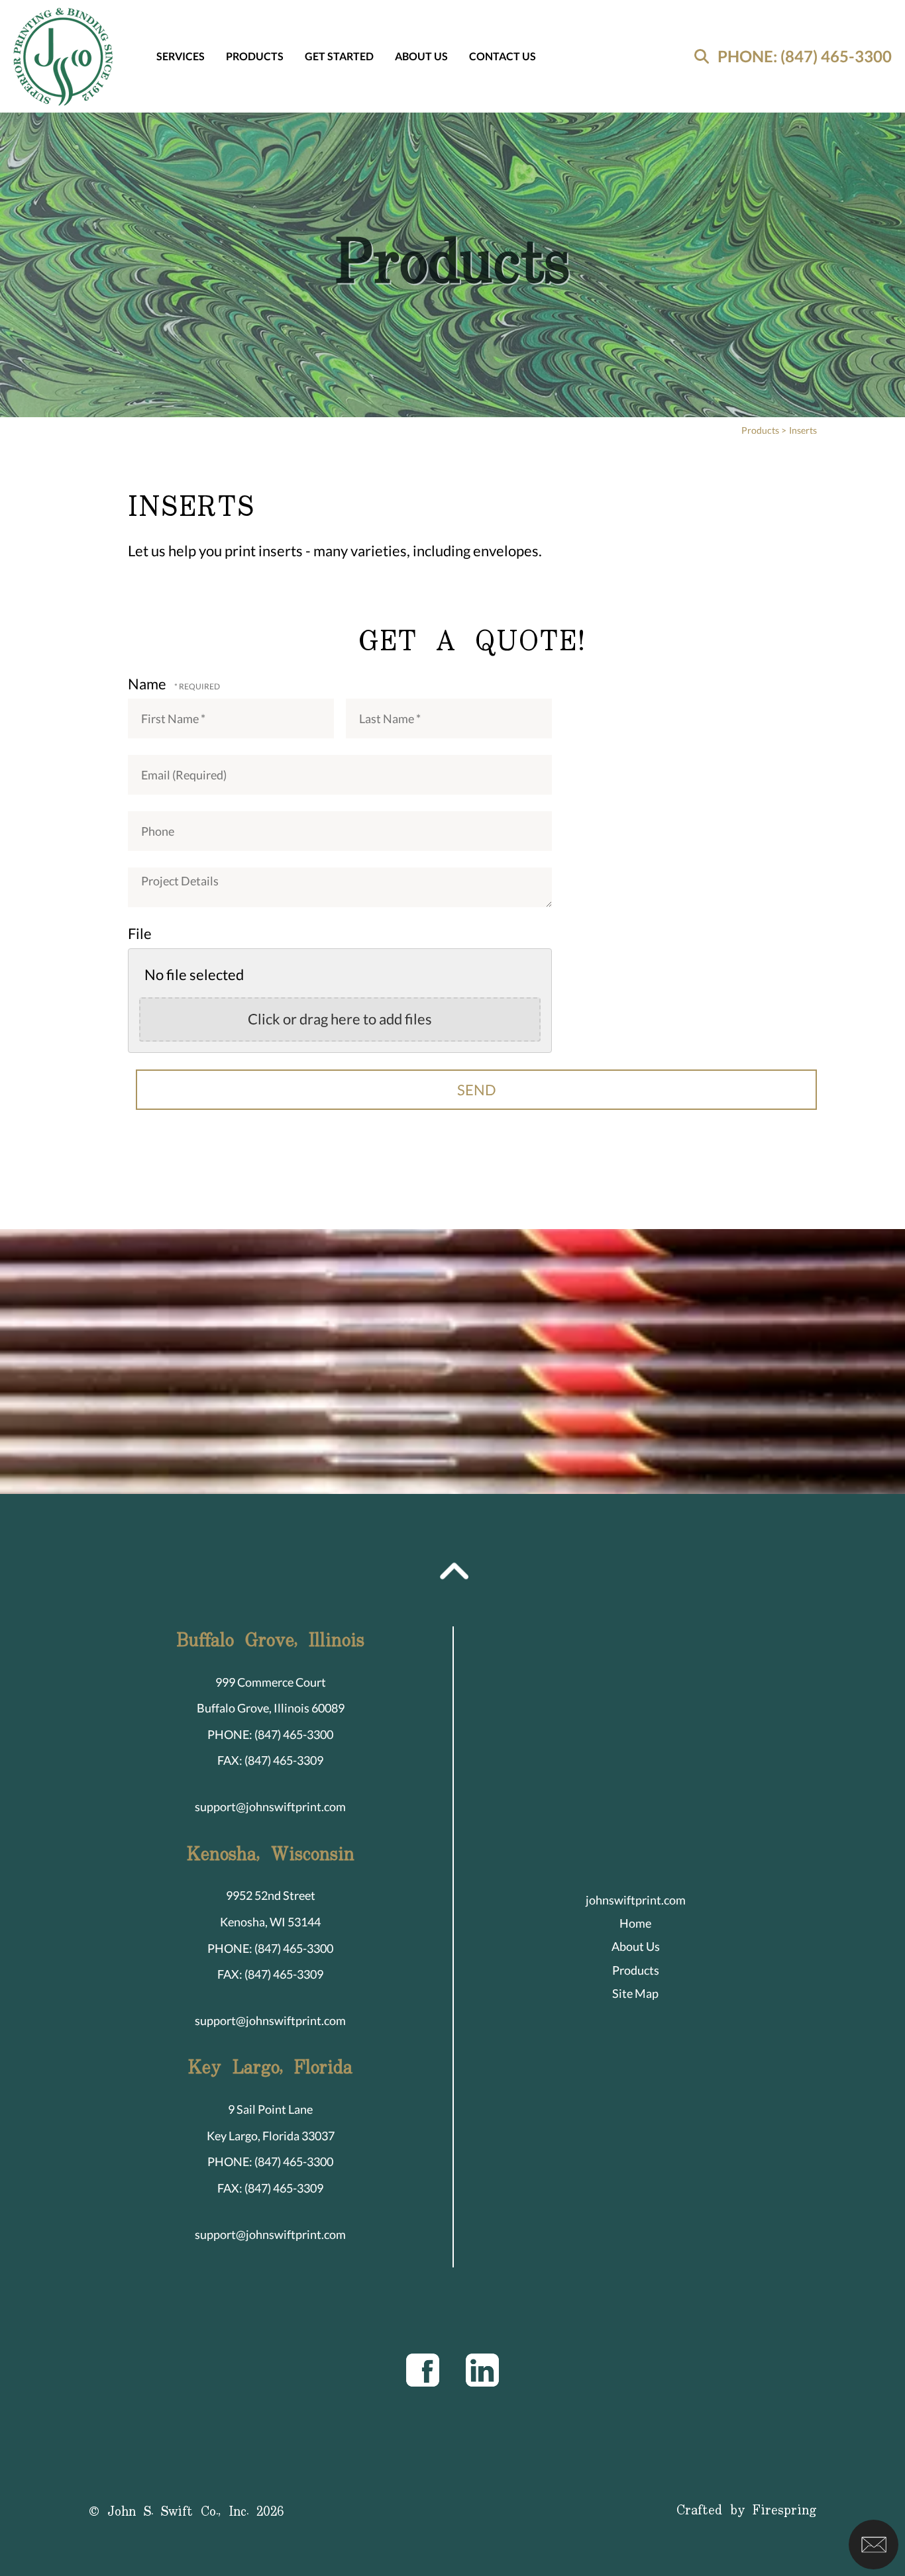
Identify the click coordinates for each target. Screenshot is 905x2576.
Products (255, 56)
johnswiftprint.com (636, 1900)
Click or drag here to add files (340, 1019)
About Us (421, 56)
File (140, 933)
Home (635, 1923)
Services (181, 56)
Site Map (635, 1993)
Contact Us (503, 56)
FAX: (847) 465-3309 (270, 1760)
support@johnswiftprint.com (270, 1807)
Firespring (785, 2511)
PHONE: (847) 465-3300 (805, 56)
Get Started (339, 56)
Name (148, 684)
